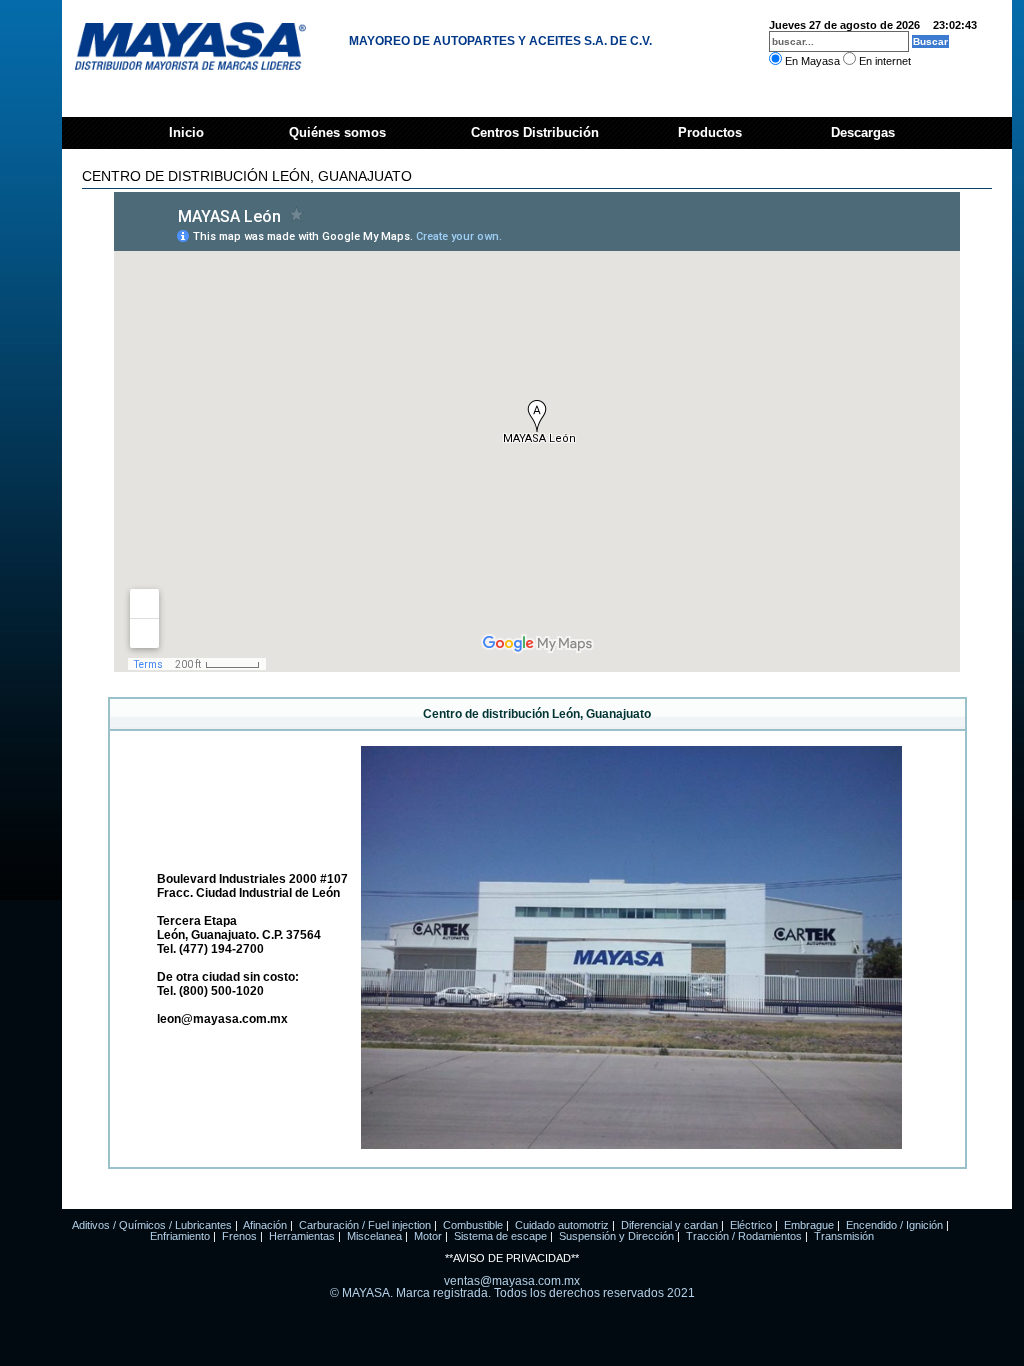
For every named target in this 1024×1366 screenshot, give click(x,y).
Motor (428, 1236)
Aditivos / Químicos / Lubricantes (152, 1225)
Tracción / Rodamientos (744, 1236)
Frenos (239, 1236)
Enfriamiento (180, 1236)
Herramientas (302, 1236)
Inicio (186, 132)
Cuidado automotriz (562, 1225)
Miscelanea (374, 1236)
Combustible (473, 1225)
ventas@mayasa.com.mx (512, 1281)
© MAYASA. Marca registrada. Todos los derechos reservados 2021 (512, 1293)
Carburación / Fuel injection (365, 1225)
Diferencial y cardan (669, 1225)
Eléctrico (751, 1225)
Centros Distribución (535, 132)
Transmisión (844, 1236)
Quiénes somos (337, 132)
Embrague (809, 1225)
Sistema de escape (500, 1236)
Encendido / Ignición (894, 1225)
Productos (710, 132)
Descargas (861, 132)
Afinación (265, 1225)
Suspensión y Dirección (616, 1236)
